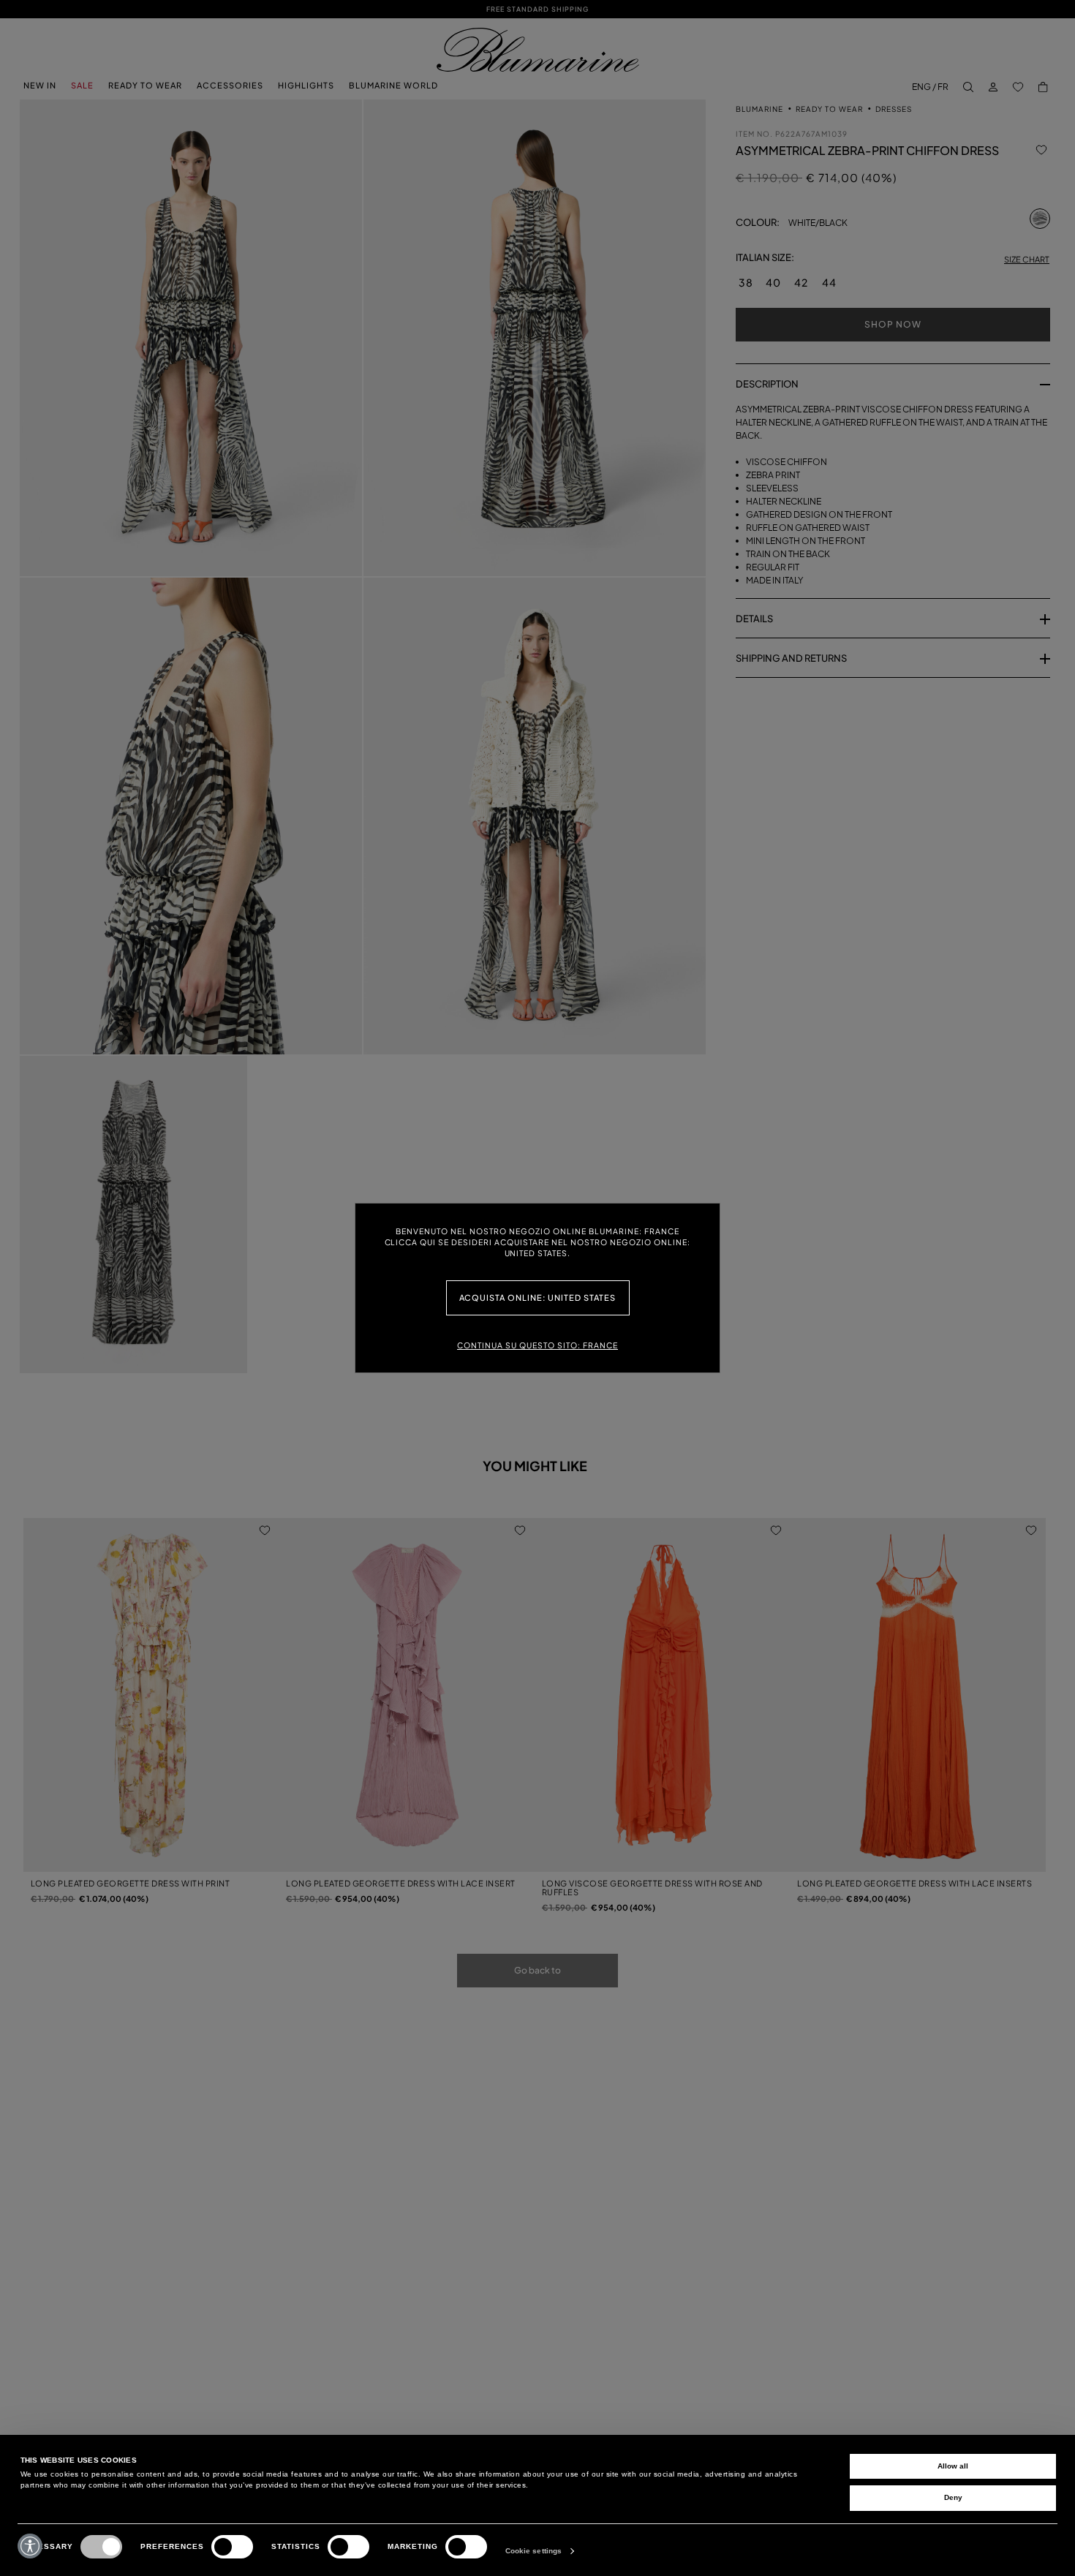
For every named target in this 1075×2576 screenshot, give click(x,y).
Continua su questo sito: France (537, 1345)
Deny (953, 2497)
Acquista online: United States (538, 1298)
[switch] (232, 2547)
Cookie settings (534, 2551)
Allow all (953, 2466)
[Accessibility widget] (30, 2546)
